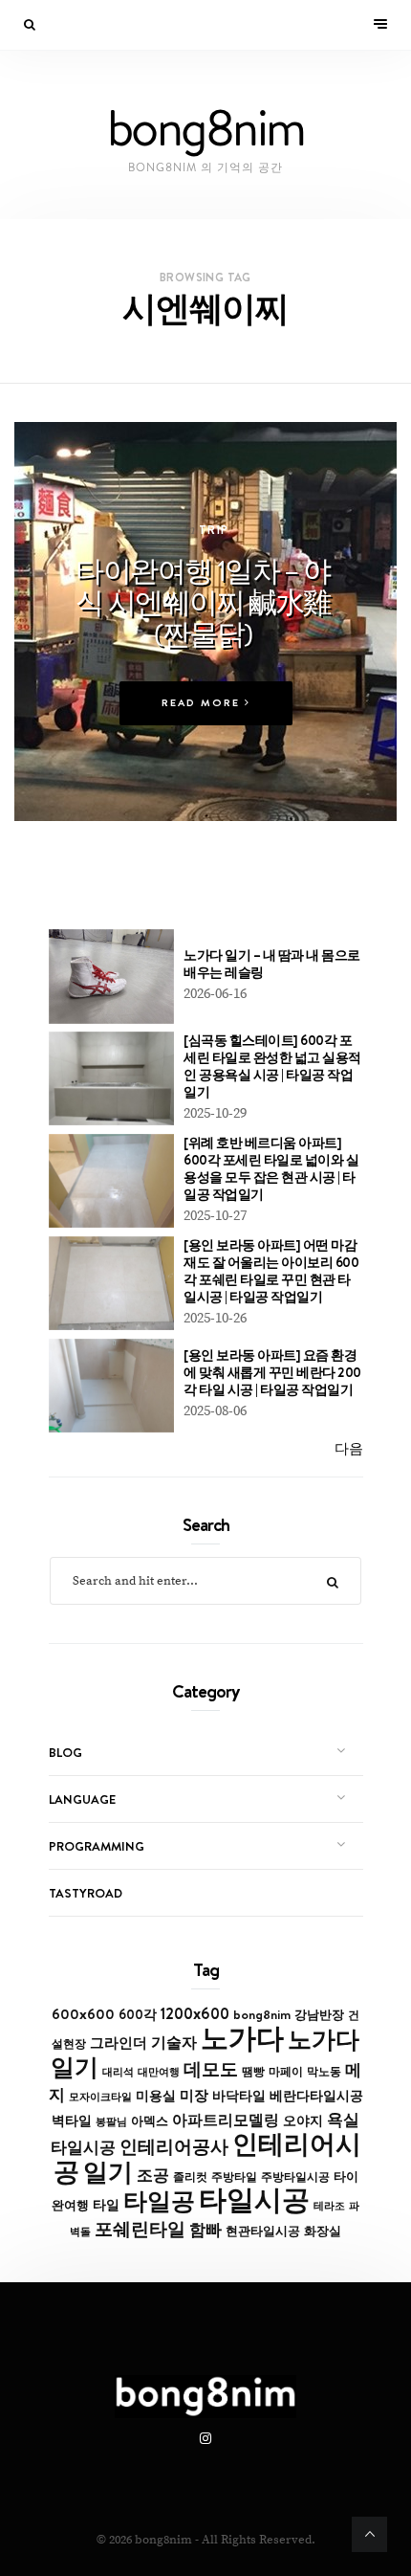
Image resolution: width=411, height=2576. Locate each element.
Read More (203, 703)
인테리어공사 (174, 2146)
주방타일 (234, 2177)
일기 (108, 2172)
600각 (138, 2014)
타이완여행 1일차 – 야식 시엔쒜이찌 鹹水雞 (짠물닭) (203, 602)
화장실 (323, 2231)
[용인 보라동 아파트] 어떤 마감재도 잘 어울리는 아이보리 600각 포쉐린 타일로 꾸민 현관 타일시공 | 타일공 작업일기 (271, 1271)
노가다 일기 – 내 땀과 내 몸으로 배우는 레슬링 (272, 964)
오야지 (303, 2121)
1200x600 (195, 2013)
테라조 (329, 2206)
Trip (214, 530)
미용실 (156, 2096)
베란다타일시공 (316, 2096)
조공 (153, 2175)
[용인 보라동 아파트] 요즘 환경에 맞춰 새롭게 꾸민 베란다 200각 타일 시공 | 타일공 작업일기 (272, 1372)
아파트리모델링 (226, 2120)
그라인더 (119, 2043)
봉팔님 (111, 2121)
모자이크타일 (100, 2097)
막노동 (324, 2071)
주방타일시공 (295, 2177)
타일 (106, 2205)
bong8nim (262, 2014)
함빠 (205, 2230)
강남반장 (319, 2014)
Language (82, 1799)
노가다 (242, 2038)
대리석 (118, 2072)
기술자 (174, 2042)
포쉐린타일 (140, 2229)
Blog (65, 1752)
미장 (194, 2095)
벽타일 (72, 2121)
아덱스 (150, 2121)
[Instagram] (205, 2439)
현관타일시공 (263, 2231)
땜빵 (253, 2072)
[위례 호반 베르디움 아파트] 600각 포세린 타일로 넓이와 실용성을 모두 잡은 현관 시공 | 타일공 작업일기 (271, 1168)
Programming (97, 1846)
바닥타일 (239, 2096)
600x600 (83, 2014)
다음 (349, 1449)
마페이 (286, 2072)
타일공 (159, 2201)
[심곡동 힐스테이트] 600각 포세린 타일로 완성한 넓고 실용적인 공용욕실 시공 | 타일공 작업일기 (272, 1066)
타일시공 (254, 2199)
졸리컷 (190, 2177)
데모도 (211, 2069)
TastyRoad (86, 1893)
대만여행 (159, 2072)
